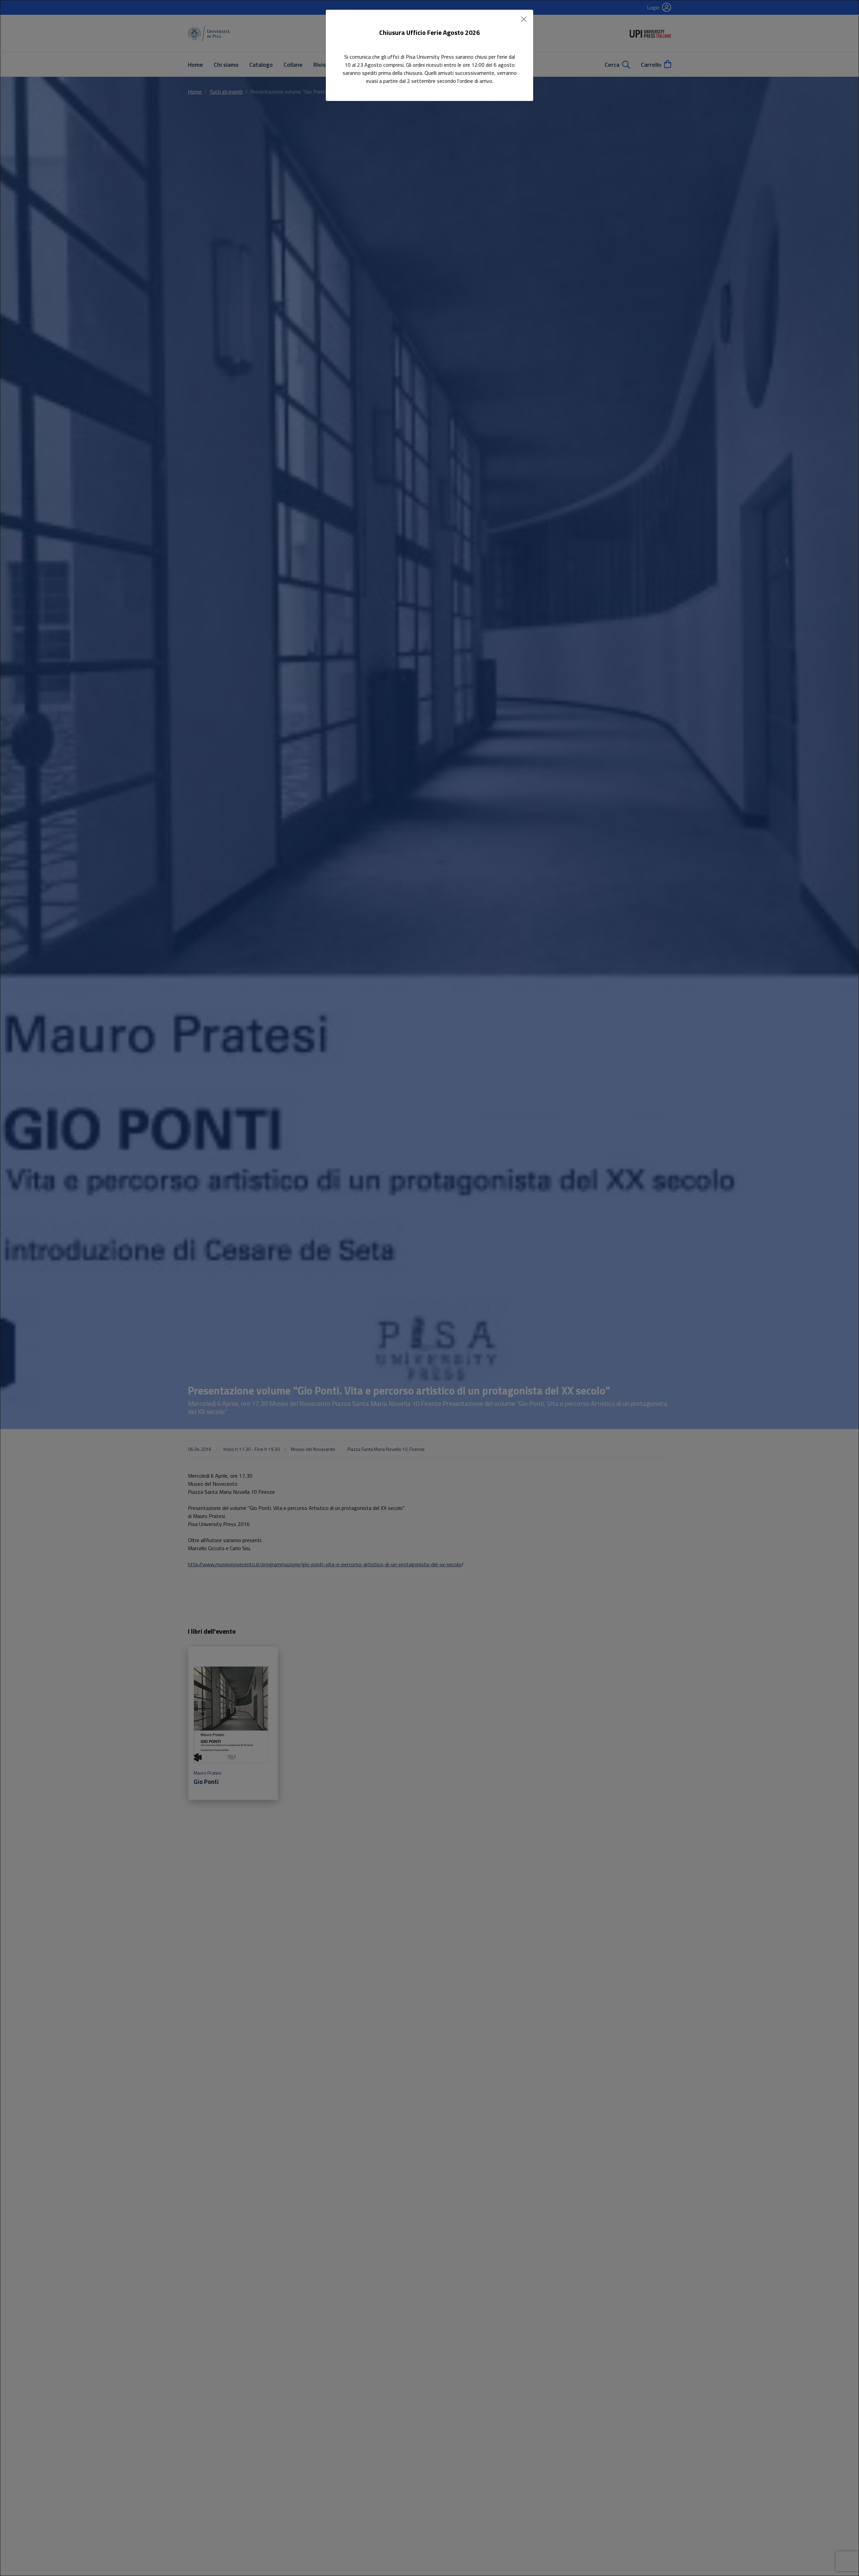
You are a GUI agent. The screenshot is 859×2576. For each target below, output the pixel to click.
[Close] (524, 19)
